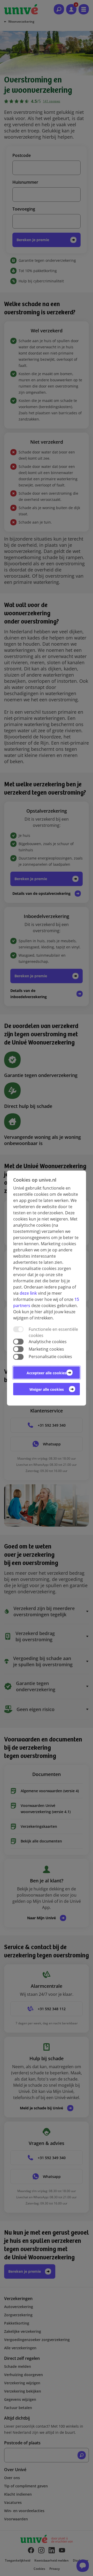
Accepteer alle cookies (47, 1373)
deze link (28, 1293)
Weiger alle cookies (47, 1389)
